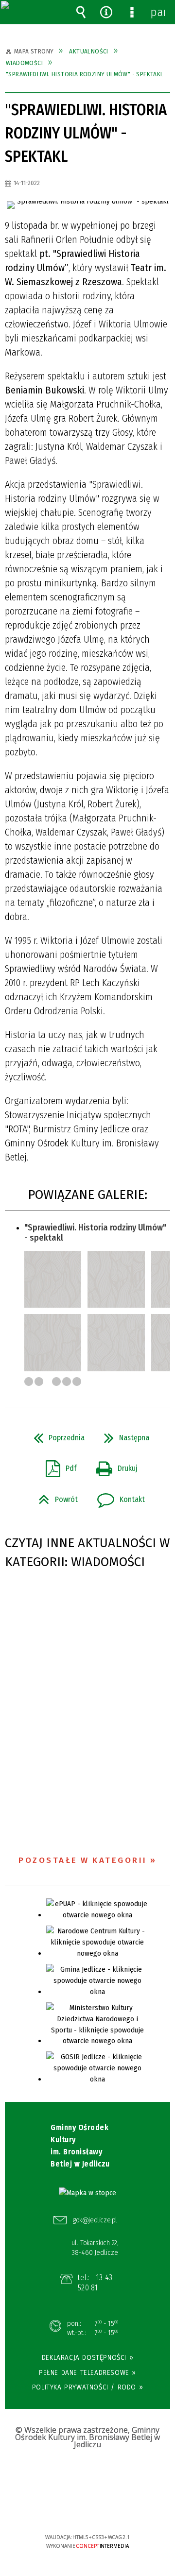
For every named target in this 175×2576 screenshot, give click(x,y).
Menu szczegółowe (132, 12)
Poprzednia (55, 1435)
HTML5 (72, 2509)
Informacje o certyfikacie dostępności (88, 2475)
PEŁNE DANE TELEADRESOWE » (87, 2372)
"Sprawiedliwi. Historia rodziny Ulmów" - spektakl (95, 1233)
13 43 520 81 (95, 2283)
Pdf (57, 1466)
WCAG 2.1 (117, 2508)
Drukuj (113, 1466)
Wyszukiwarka (81, 12)
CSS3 (87, 2509)
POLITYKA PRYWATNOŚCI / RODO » (87, 2387)
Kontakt (117, 1497)
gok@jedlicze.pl (95, 2220)
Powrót (54, 1497)
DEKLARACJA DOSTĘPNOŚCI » (87, 2357)
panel (157, 12)
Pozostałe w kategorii (83, 1860)
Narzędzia (106, 12)
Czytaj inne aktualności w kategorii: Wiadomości (87, 1552)
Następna (123, 1435)
